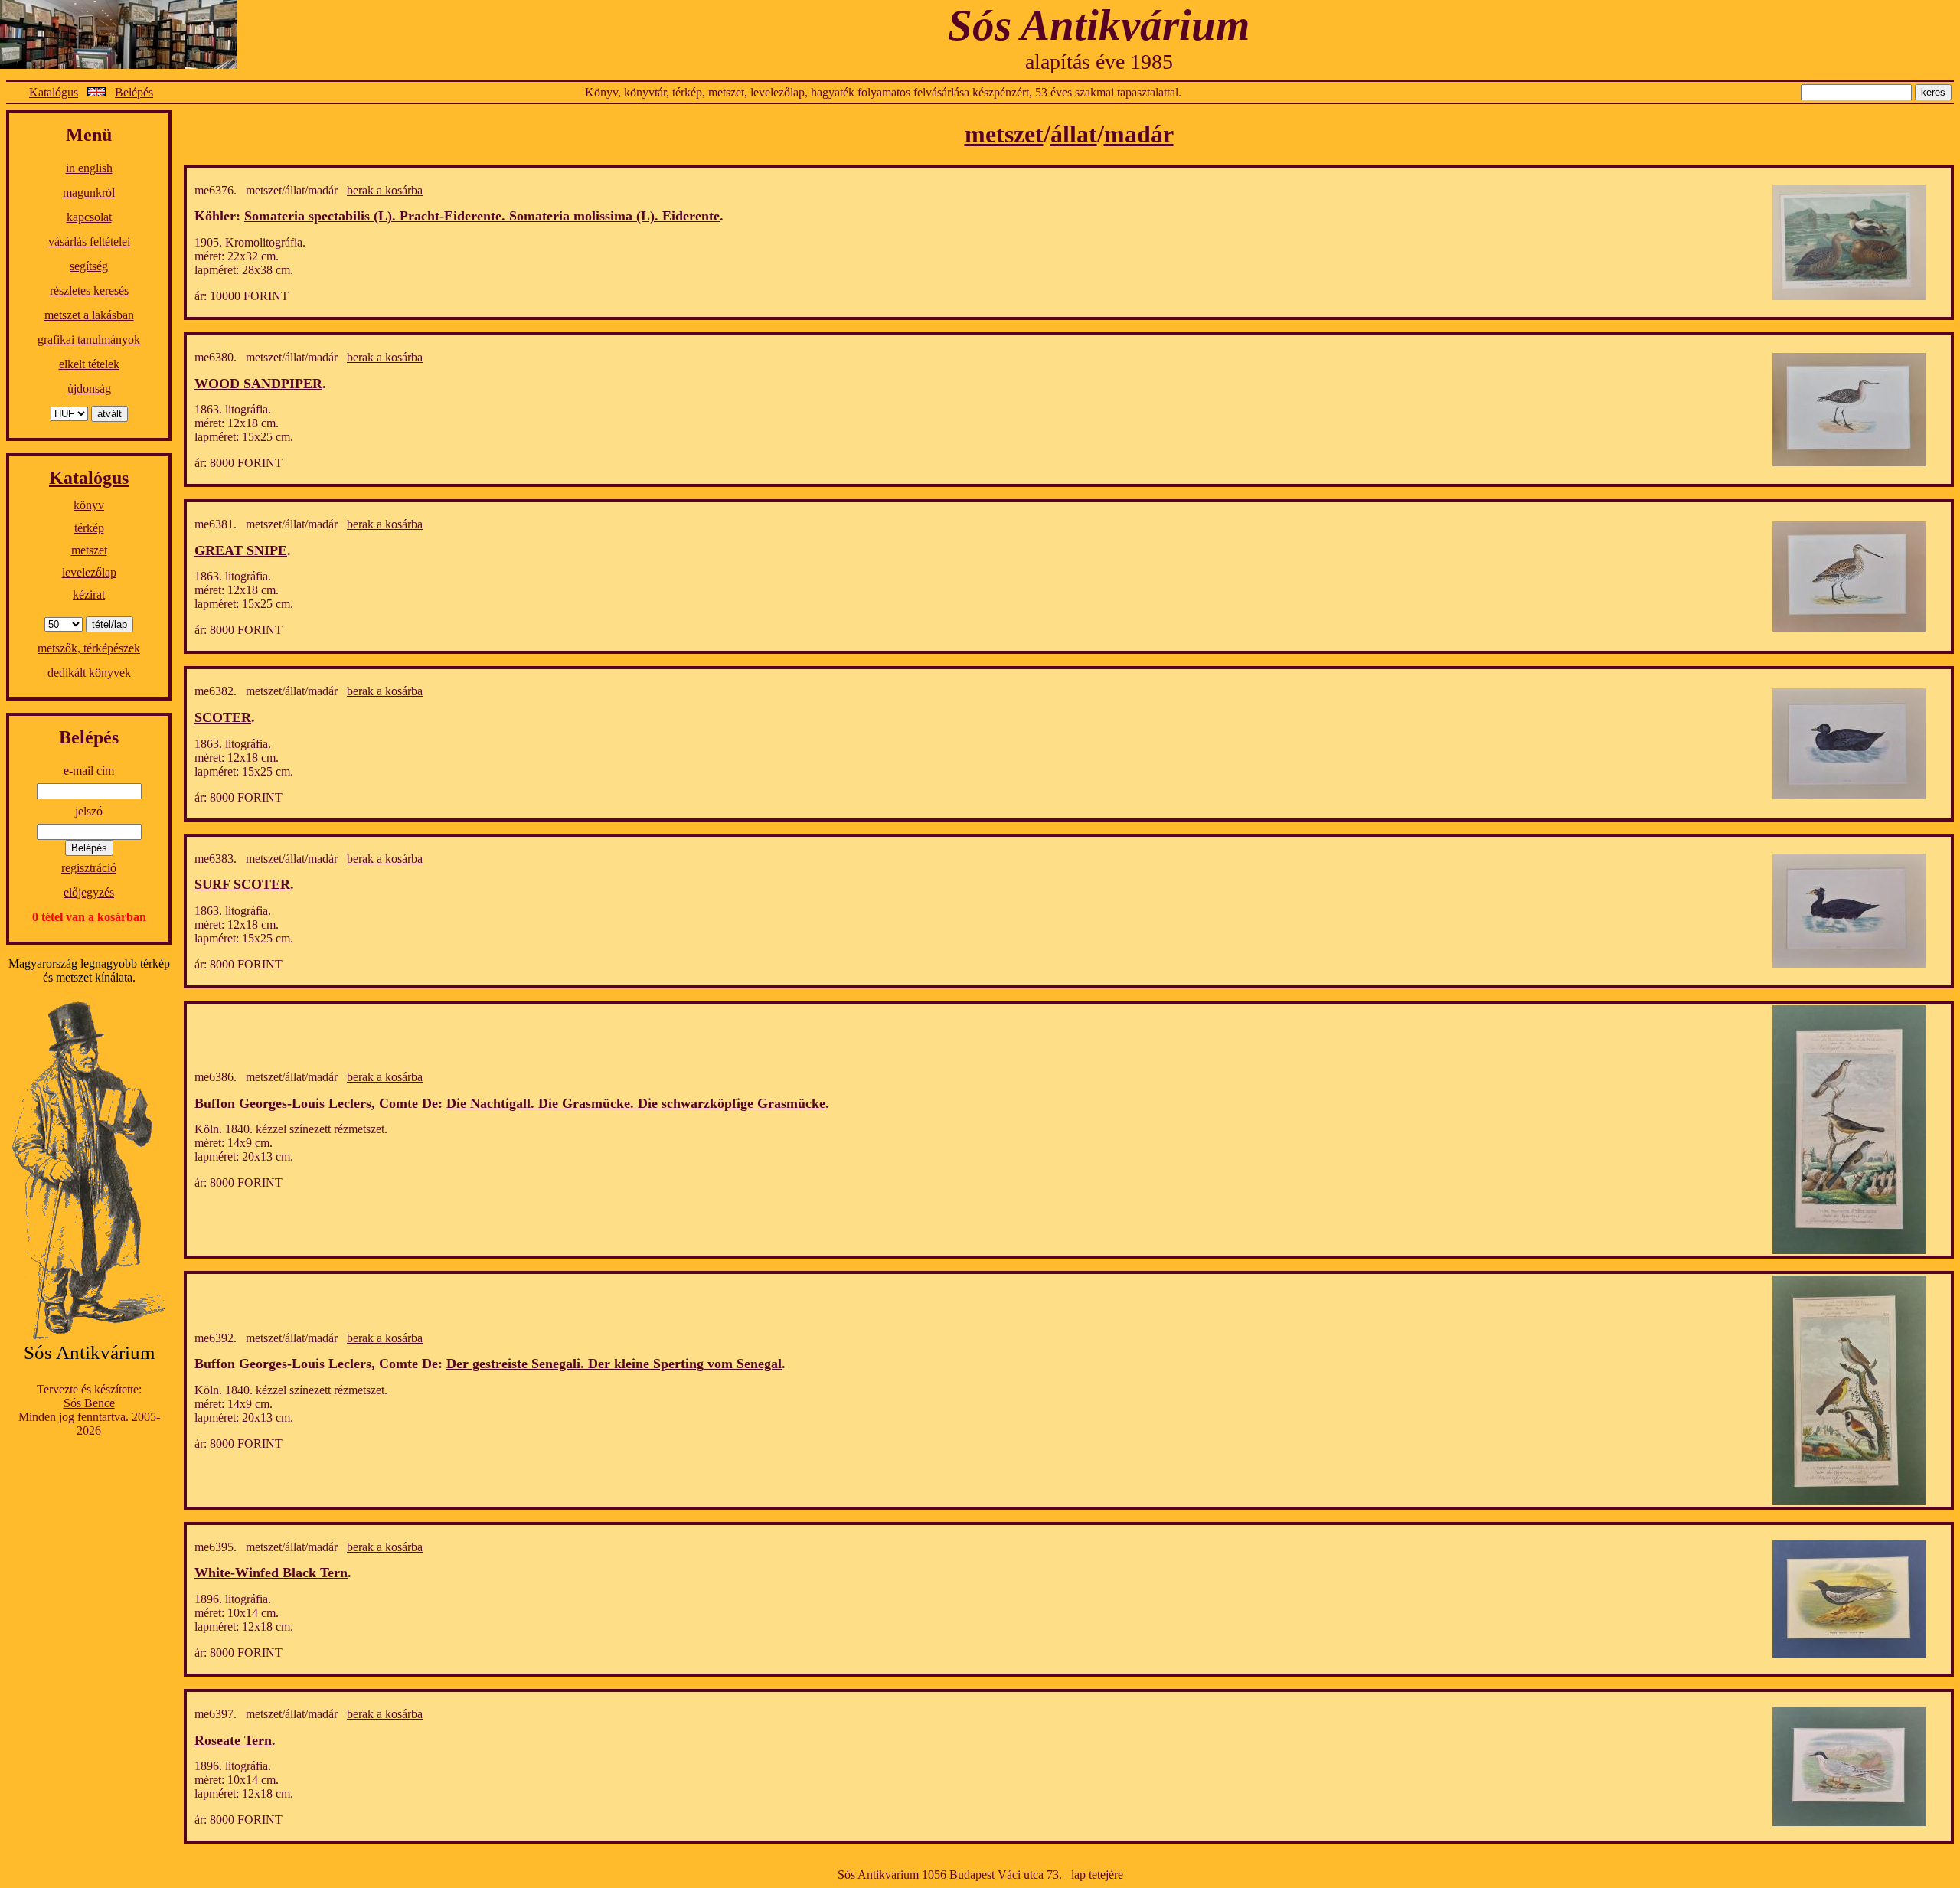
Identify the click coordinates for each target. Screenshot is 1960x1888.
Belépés (134, 92)
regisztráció (89, 868)
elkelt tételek (89, 364)
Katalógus (54, 92)
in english (89, 168)
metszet (89, 550)
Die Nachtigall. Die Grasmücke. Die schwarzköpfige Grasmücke (636, 1103)
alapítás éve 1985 (1099, 62)
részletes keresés (89, 291)
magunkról (89, 193)
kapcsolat (89, 217)
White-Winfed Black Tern (271, 1573)
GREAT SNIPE (241, 550)
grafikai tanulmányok (89, 340)
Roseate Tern (233, 1740)
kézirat (89, 594)
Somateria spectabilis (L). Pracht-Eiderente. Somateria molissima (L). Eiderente (482, 216)
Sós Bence (89, 1403)
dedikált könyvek (89, 673)
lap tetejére (1097, 1875)
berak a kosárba (385, 190)
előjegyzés (89, 892)
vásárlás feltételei (89, 242)
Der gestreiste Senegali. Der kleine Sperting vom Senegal (614, 1364)
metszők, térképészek (89, 648)
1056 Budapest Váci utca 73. (992, 1875)
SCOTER (223, 717)
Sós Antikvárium (1099, 25)
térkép (89, 528)
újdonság (89, 389)
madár (1139, 134)
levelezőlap (89, 572)
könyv (89, 505)
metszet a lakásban (89, 315)
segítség (89, 266)
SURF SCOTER (242, 884)
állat (1074, 134)
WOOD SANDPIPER (258, 384)
